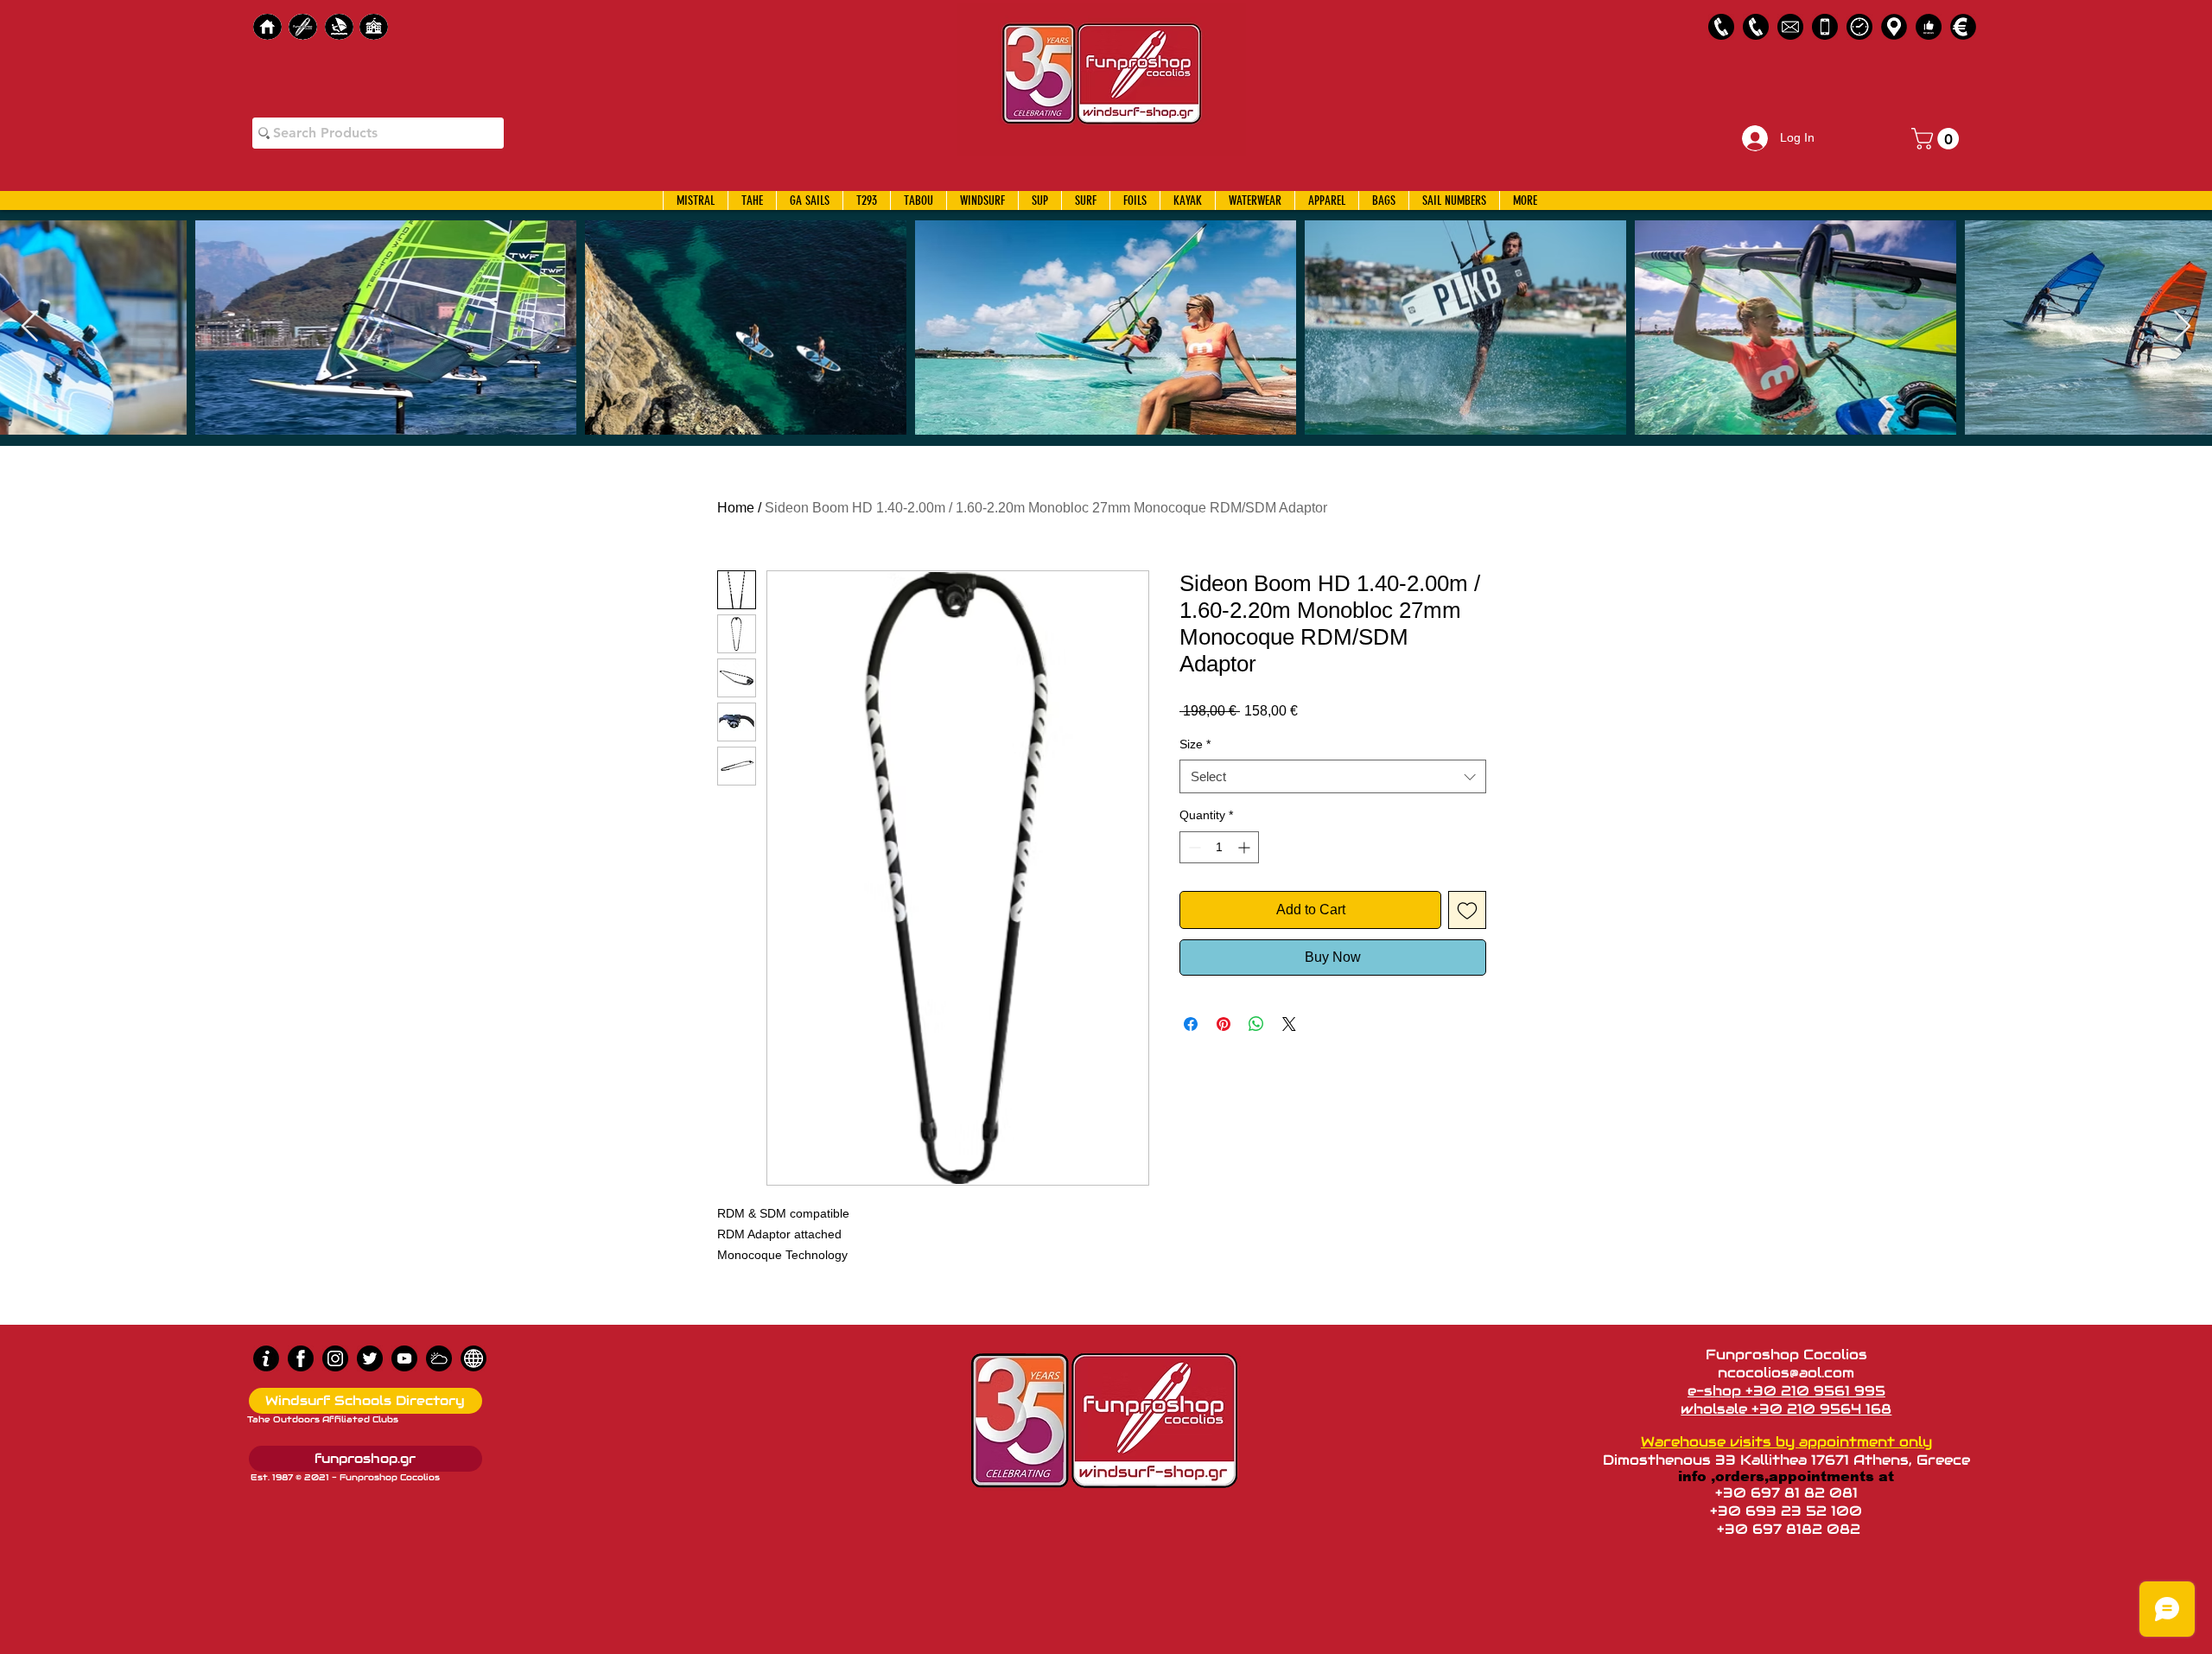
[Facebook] (301, 1358)
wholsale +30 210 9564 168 (1786, 1409)
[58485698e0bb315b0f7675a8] (1790, 27)
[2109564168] (1756, 27)
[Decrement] (1193, 847)
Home (736, 508)
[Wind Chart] (439, 1358)
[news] (474, 1358)
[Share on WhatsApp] (1256, 1024)
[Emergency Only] (1825, 27)
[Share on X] (1289, 1024)
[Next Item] (2182, 327)
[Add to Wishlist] (1467, 910)
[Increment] (1246, 847)
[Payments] (1963, 27)
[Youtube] (404, 1358)
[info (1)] (266, 1358)
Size (1195, 744)
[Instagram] (335, 1358)
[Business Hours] (1859, 27)
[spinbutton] (1219, 847)
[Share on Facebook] (1191, 1024)
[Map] (1894, 27)
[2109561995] (1721, 27)
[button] (1938, 139)
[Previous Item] (30, 327)
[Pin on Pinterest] (1224, 1024)
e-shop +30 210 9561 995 (1786, 1391)
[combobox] (1333, 776)
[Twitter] (370, 1358)
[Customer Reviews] (1929, 27)
